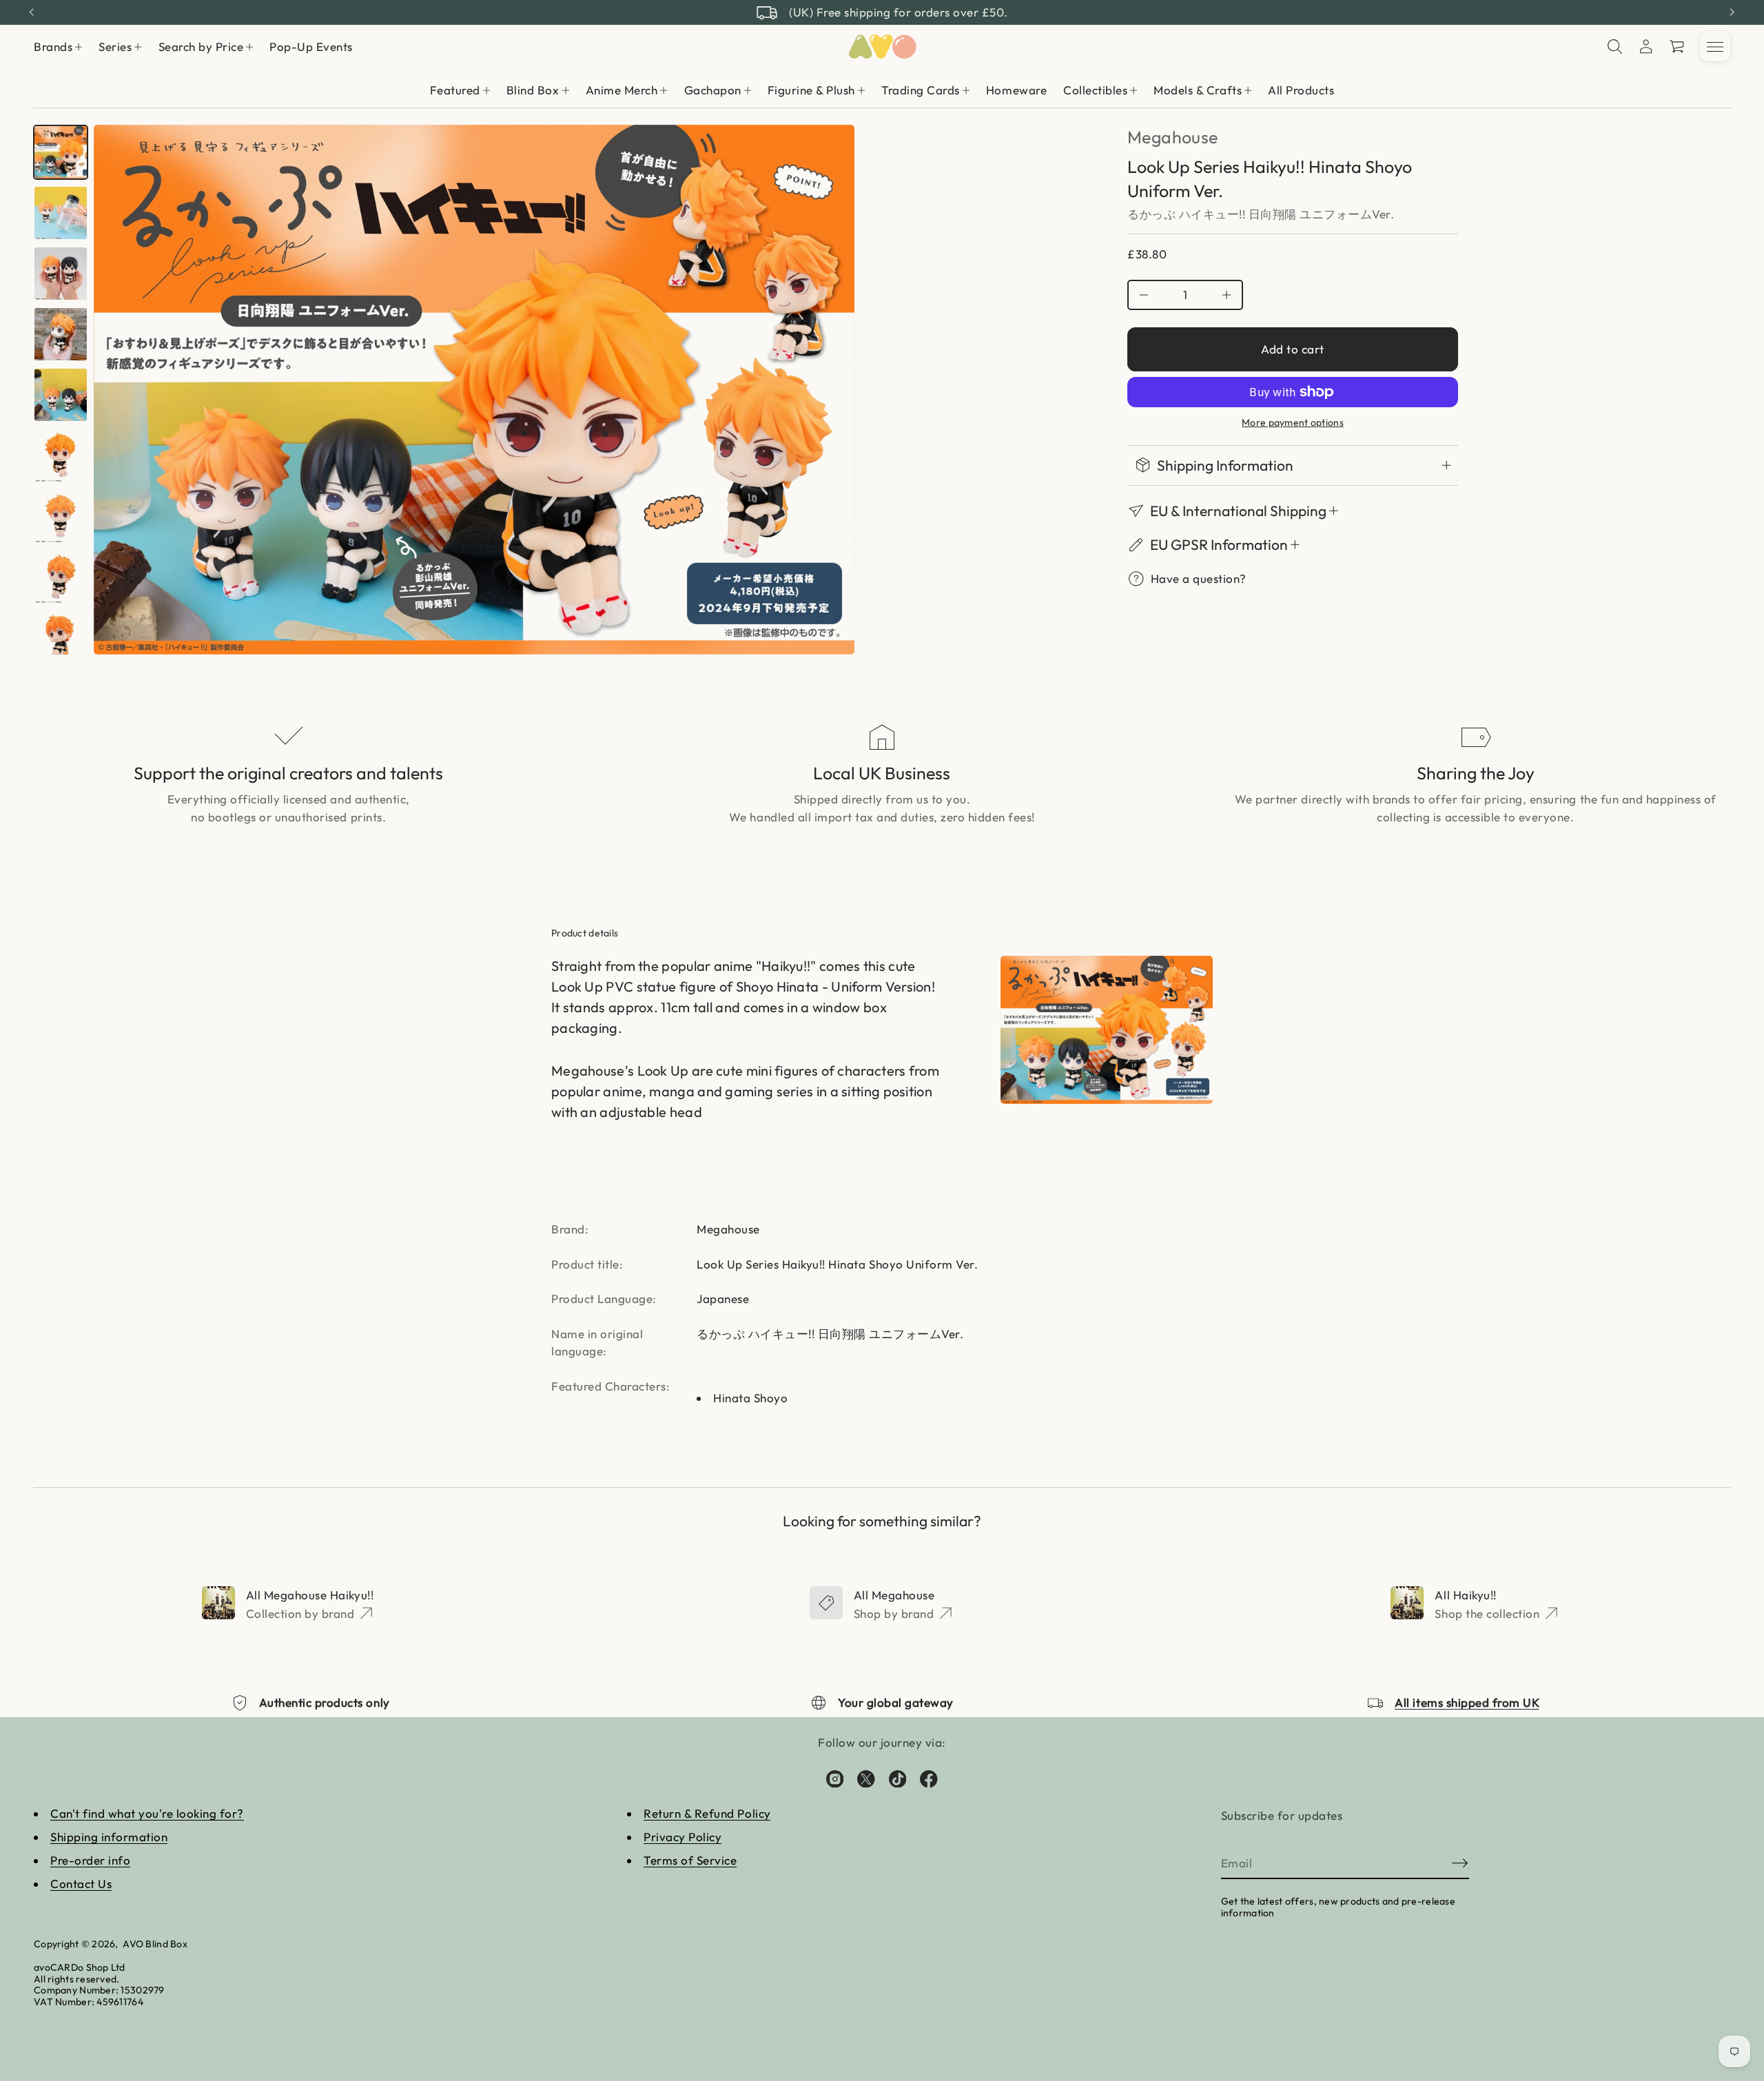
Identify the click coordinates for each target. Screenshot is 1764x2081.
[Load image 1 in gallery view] (61, 152)
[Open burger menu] (1715, 47)
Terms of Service (690, 1860)
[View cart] (1678, 47)
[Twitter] (866, 1778)
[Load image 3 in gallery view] (61, 274)
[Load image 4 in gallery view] (61, 334)
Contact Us (81, 1884)
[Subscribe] (1460, 1863)
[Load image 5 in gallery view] (61, 395)
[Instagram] (835, 1778)
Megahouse (1172, 137)
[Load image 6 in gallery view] (61, 455)
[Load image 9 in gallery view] (61, 637)
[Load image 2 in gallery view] (61, 213)
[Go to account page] (1646, 47)
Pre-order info (90, 1860)
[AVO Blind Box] (882, 47)
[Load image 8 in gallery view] (61, 577)
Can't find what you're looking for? (147, 1813)
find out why (961, 12)
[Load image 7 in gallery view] (61, 516)
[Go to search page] (1615, 47)
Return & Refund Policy (707, 1813)
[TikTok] (898, 1778)
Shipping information (109, 1837)
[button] (1615, 47)
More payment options (1293, 423)
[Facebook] (929, 1778)
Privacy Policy (683, 1837)
